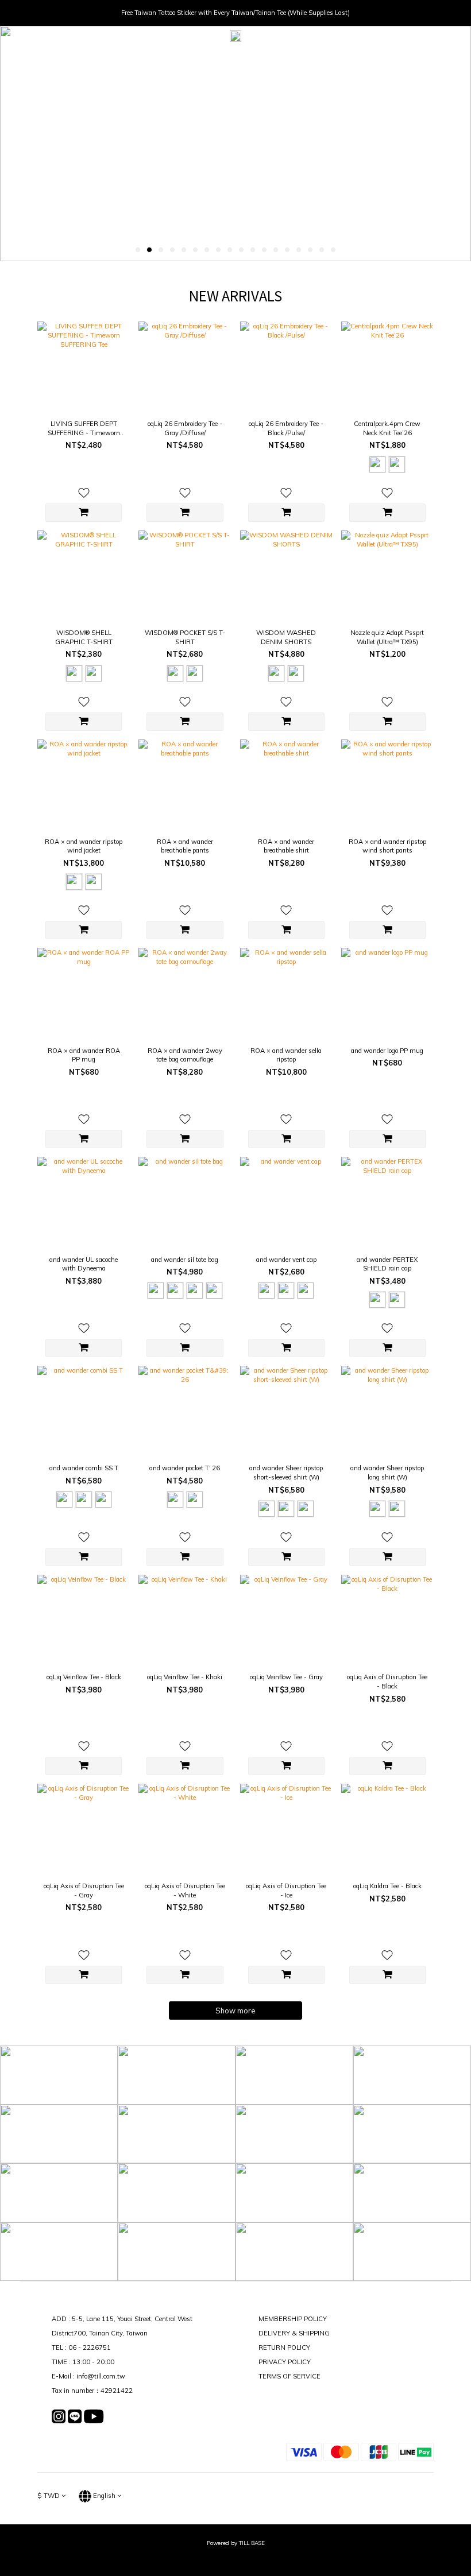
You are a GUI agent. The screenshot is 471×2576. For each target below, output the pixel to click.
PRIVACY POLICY (285, 2362)
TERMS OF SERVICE (289, 2376)
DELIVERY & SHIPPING (294, 2333)
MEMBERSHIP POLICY (293, 2319)
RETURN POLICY (284, 2348)
